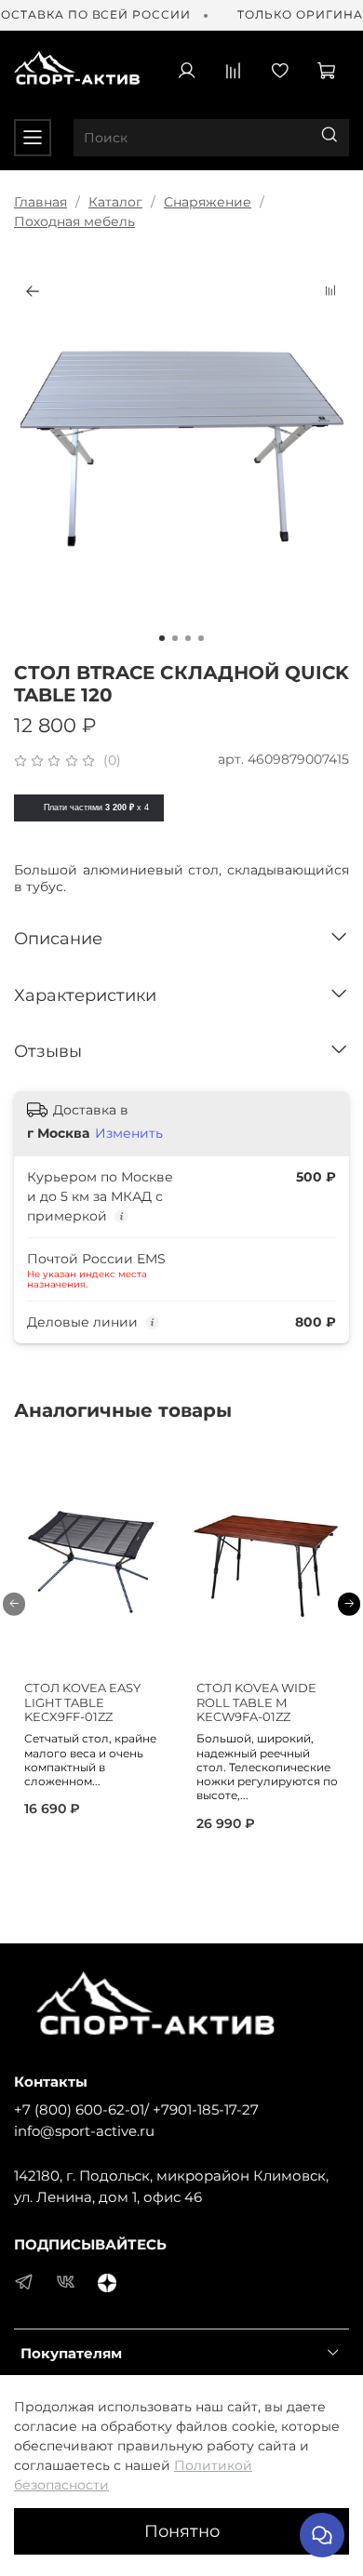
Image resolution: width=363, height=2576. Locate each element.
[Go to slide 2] (175, 638)
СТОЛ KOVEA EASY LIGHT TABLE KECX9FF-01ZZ (82, 1702)
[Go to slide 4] (201, 638)
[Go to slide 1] (162, 638)
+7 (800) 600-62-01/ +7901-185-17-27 (136, 2109)
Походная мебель (74, 221)
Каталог (115, 202)
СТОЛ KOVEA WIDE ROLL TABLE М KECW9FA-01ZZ (256, 1702)
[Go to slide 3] (188, 638)
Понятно (182, 2531)
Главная (40, 202)
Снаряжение (208, 202)
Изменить (129, 1133)
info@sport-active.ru (84, 2131)
